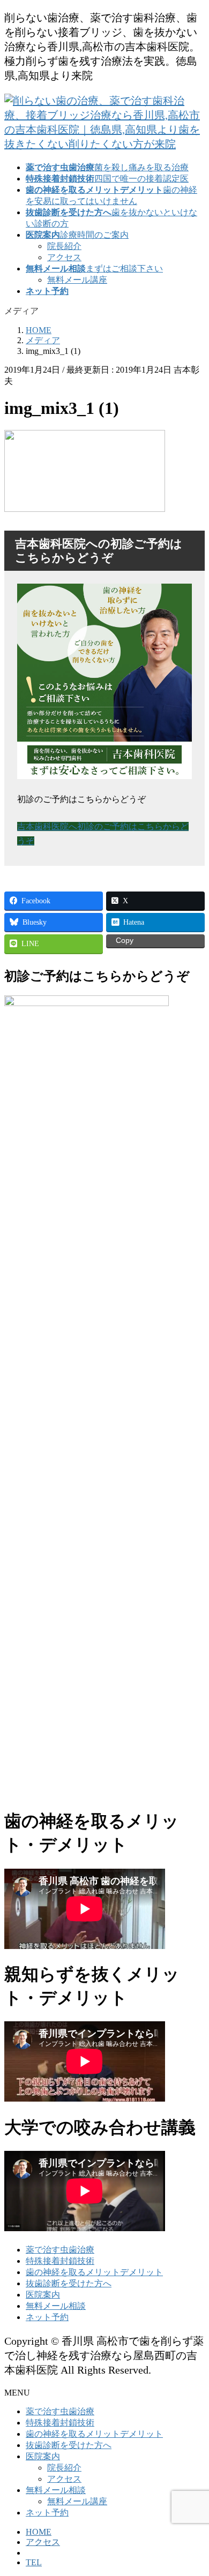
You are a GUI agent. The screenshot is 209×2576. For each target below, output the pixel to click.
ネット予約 (47, 2317)
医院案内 (43, 2295)
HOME (39, 2532)
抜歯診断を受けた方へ (69, 2283)
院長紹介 (64, 246)
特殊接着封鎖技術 (60, 2261)
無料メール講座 (77, 280)
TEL (34, 2562)
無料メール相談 (56, 2306)
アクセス (64, 257)
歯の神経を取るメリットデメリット (94, 2272)
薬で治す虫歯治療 (60, 2250)
